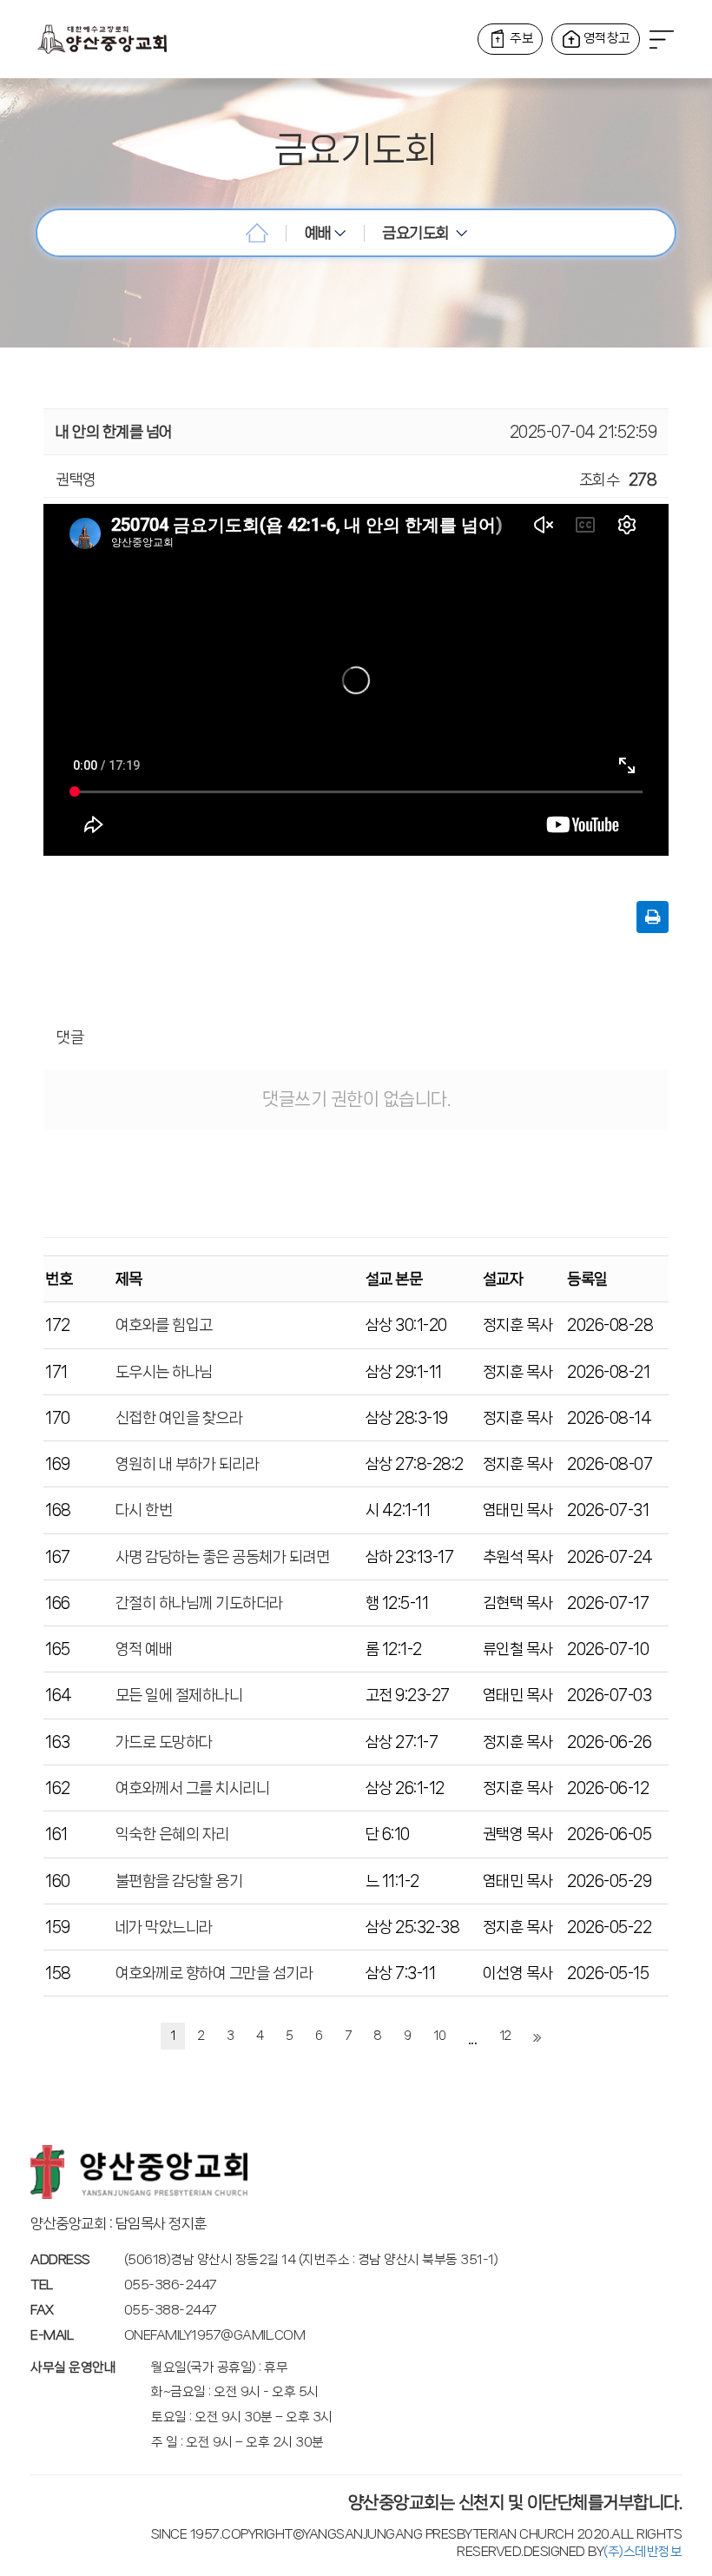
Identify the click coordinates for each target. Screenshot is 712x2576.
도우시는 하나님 (164, 1372)
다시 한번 (144, 1510)
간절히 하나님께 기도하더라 (199, 1603)
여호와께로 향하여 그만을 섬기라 (214, 1973)
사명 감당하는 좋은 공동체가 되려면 (223, 1557)
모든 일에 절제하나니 (179, 1695)
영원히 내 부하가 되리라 (188, 1464)
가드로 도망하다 (164, 1742)
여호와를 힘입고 (164, 1325)
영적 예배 (144, 1649)
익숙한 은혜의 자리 (172, 1834)
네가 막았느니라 (164, 1927)
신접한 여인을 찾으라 (179, 1418)
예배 (320, 233)
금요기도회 (419, 233)
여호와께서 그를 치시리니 (193, 1788)
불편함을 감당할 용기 (179, 1881)
